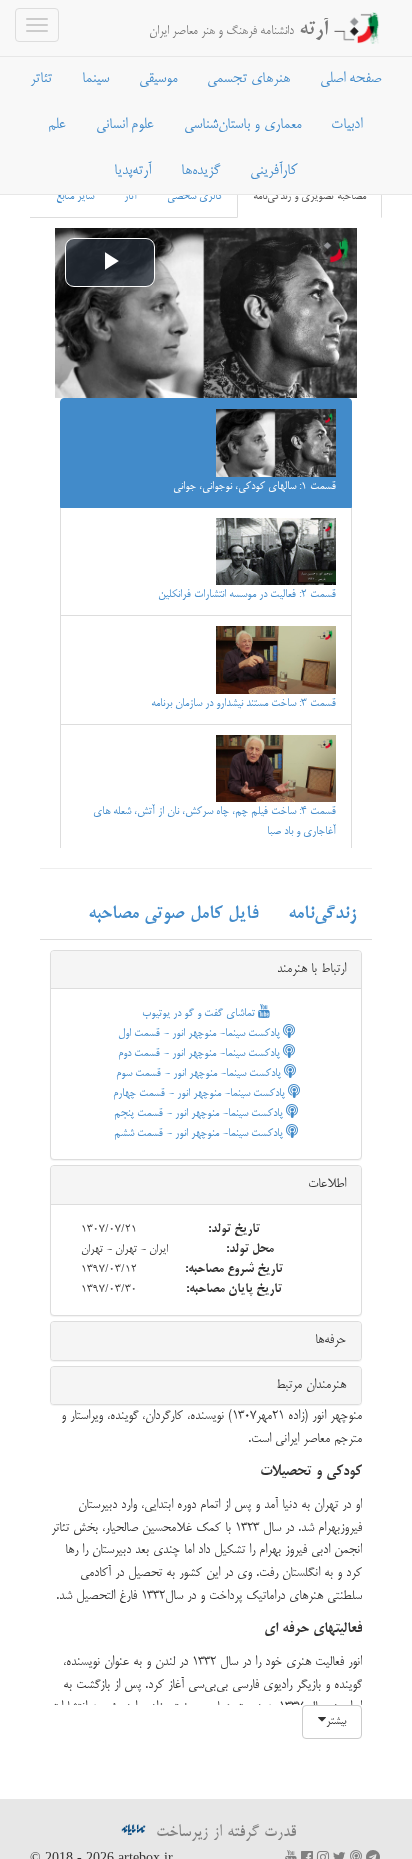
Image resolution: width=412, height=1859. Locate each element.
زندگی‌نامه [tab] (322, 914)
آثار (130, 197)
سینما (95, 79)
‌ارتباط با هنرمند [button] (311, 969)
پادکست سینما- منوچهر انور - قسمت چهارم (200, 1094)
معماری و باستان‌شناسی (242, 125)
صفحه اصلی (350, 79)
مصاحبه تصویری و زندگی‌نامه (309, 197)
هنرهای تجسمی (248, 79)
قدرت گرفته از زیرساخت (223, 1833)
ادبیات (346, 125)
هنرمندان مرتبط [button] (311, 1385)
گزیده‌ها (200, 171)
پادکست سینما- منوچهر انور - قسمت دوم (200, 1054)
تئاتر (41, 79)
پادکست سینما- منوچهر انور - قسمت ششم (200, 1134)
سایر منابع (75, 197)
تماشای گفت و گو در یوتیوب (200, 1014)
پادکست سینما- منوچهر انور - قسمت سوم (200, 1074)
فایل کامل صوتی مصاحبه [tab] (173, 914)
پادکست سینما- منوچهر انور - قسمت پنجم (200, 1114)
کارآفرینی (273, 171)
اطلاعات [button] (327, 1184)
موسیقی (158, 79)
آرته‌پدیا (132, 171)
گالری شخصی (195, 197)
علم (57, 125)
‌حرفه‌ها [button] (330, 1340)
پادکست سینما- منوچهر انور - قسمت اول (200, 1034)
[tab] (206, 970)
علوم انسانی (125, 125)
